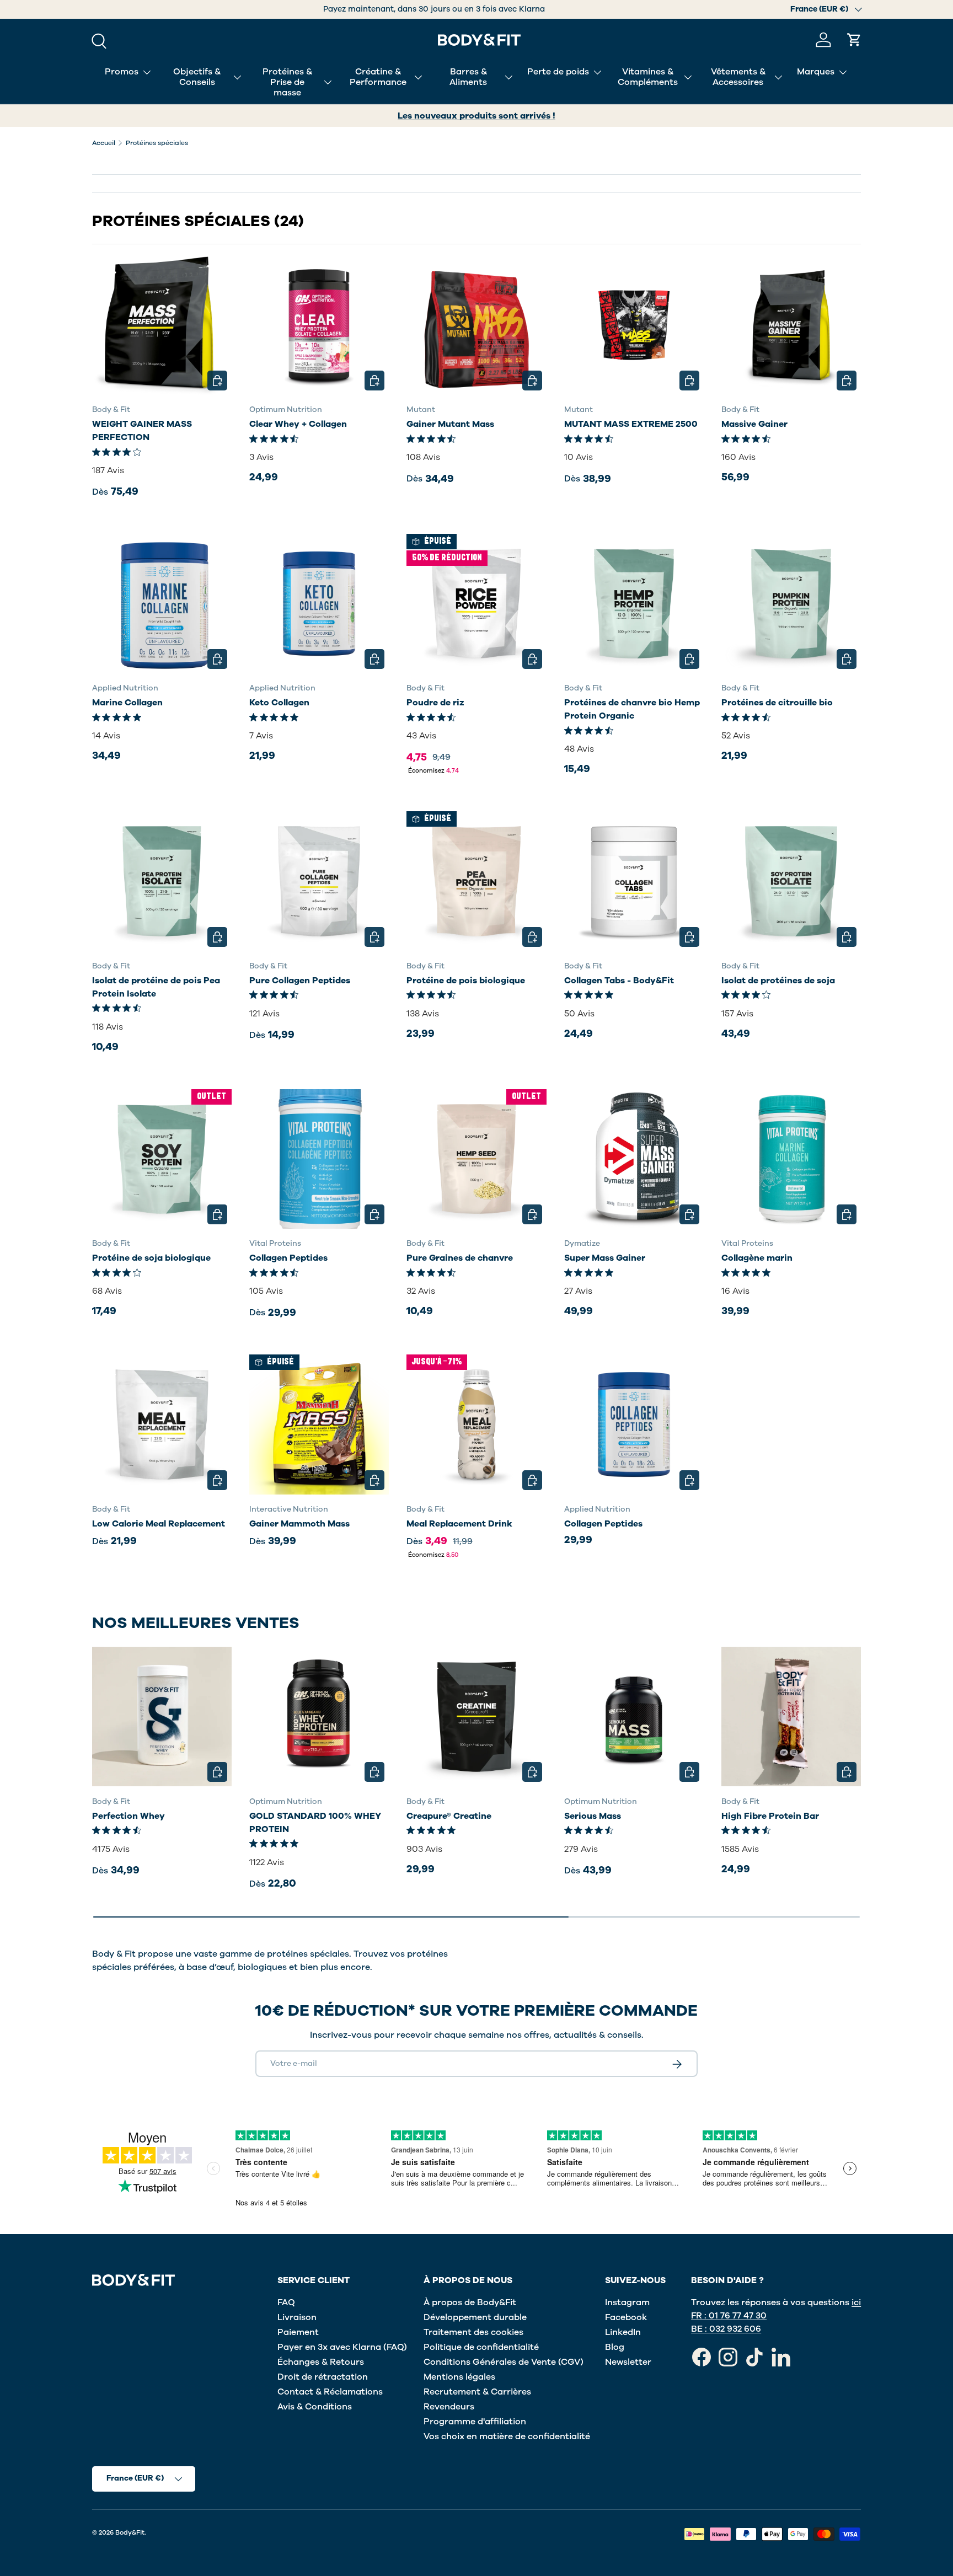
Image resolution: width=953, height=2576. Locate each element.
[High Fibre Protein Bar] (791, 1717)
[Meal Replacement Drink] (476, 1424)
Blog (615, 2347)
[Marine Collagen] (162, 604)
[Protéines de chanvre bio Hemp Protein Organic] (634, 604)
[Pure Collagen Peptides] (319, 881)
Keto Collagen (279, 703)
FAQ (286, 2302)
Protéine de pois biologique (466, 981)
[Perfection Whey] (162, 1717)
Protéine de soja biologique (151, 1258)
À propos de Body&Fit (470, 2302)
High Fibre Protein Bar (770, 1815)
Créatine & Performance (378, 77)
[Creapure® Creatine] (476, 1717)
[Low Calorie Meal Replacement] (162, 1424)
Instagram (627, 2302)
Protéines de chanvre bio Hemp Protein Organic (632, 709)
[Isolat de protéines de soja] (791, 881)
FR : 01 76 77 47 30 (729, 2316)
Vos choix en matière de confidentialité (507, 2436)
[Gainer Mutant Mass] (476, 325)
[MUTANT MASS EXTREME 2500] (634, 325)
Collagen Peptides (288, 1258)
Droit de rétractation (323, 2377)
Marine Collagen (127, 703)
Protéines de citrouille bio (777, 703)
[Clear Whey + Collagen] (319, 325)
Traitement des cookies (473, 2332)
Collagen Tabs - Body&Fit (619, 981)
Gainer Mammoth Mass (299, 1524)
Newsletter (628, 2362)
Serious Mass (593, 1815)
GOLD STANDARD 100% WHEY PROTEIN (315, 1822)
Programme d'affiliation (475, 2422)
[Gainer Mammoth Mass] (319, 1424)
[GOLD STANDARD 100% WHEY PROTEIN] (319, 1717)
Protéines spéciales (157, 143)
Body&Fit (130, 2532)
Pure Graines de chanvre (460, 1258)
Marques (816, 72)
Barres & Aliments (468, 77)
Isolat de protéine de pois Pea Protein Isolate (156, 987)
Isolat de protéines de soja (778, 981)
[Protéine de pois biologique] (476, 881)
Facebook (626, 2317)
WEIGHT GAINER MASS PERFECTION (142, 431)
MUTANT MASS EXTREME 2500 (631, 424)
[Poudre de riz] (476, 604)
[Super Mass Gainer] (634, 1159)
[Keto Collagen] (319, 604)
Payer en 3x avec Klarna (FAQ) (342, 2347)
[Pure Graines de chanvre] (476, 1159)
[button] (854, 40)
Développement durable (475, 2317)
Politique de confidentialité (481, 2347)
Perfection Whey (129, 1815)
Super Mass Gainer (605, 1258)
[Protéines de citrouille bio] (791, 604)
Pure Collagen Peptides (300, 981)
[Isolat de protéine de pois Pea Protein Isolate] (162, 881)
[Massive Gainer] (791, 325)
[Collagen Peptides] (319, 1159)
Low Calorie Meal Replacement (159, 1524)
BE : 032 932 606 (726, 2329)
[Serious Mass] (634, 1717)
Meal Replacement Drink (459, 1524)
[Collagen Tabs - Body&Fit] (634, 881)
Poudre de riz (435, 703)
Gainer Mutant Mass (450, 424)
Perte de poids (558, 72)
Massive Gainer (754, 424)
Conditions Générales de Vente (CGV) (504, 2362)
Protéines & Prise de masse (287, 82)
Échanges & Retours (321, 2362)
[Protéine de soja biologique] (162, 1159)
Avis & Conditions (315, 2407)
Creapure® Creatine (449, 1815)
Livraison (297, 2317)
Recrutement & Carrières (477, 2392)
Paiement (298, 2332)
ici (856, 2302)
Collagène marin (757, 1258)
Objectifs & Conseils (197, 77)
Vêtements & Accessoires (738, 77)
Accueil (104, 143)
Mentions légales (459, 2377)
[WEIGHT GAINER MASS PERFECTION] (162, 325)
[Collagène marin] (791, 1159)
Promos (122, 72)
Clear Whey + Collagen (298, 424)
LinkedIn (623, 2332)
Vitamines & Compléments (648, 77)
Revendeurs (449, 2407)
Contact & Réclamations (330, 2392)
